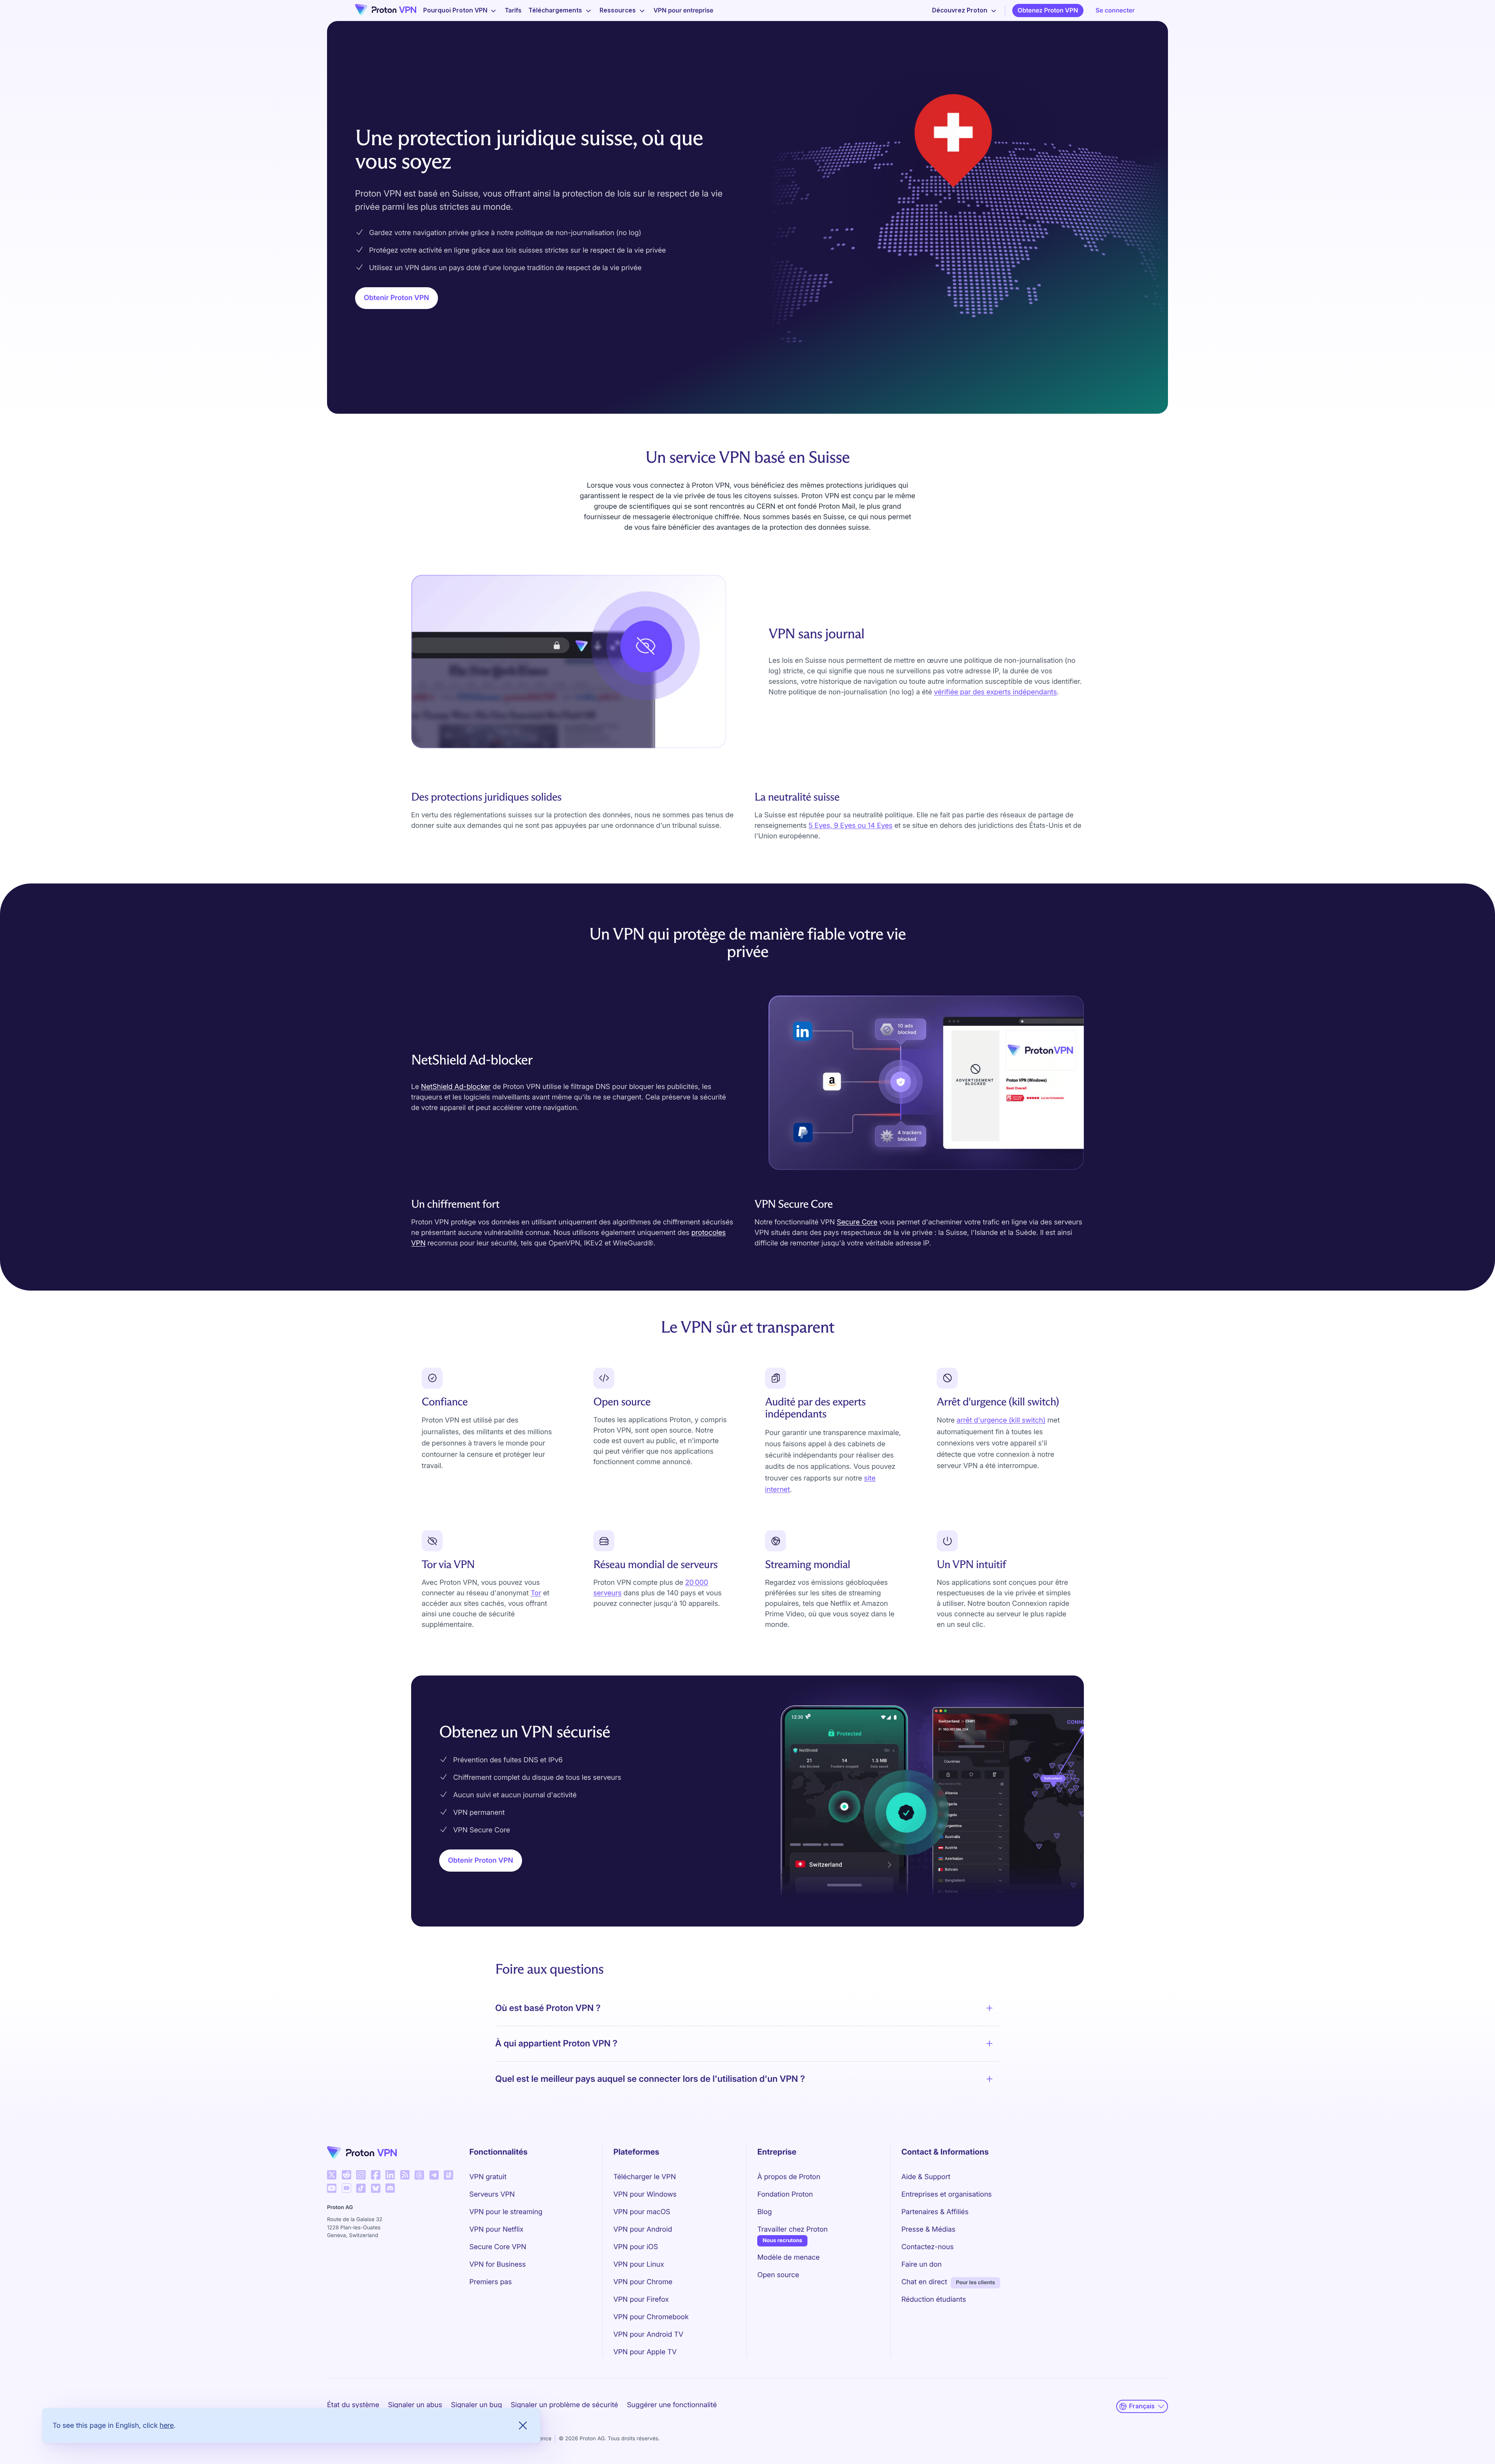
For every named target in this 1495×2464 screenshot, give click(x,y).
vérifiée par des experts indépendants (995, 692)
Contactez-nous (927, 2247)
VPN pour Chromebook (651, 2317)
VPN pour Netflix (497, 2230)
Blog (764, 2212)
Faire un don (922, 2265)
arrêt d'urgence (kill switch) (1001, 1420)
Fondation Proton (785, 2194)
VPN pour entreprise (683, 10)
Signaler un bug (476, 2405)
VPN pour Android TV (648, 2335)
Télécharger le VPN (645, 2177)
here (167, 2425)
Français (1142, 2406)
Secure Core (857, 1222)
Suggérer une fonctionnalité (672, 2405)
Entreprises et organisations (946, 2194)
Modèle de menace (788, 2258)
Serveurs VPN (492, 2194)
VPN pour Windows (645, 2194)
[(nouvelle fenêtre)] (332, 2175)
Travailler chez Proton (792, 2229)
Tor (536, 1593)
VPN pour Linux (638, 2265)
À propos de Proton (789, 2177)
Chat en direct (924, 2282)
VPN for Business (498, 2265)
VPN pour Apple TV (645, 2352)
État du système (353, 2405)
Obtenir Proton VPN (397, 298)
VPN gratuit (488, 2177)
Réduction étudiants (934, 2300)
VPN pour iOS (636, 2247)
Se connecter (1115, 10)
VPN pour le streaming (506, 2212)
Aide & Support (926, 2177)
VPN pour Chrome (643, 2282)
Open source (778, 2275)
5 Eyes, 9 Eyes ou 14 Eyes (851, 826)
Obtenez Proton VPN (1048, 10)
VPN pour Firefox (641, 2300)
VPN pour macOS (642, 2212)
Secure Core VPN (498, 2247)
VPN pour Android (643, 2230)
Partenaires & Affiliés (935, 2212)
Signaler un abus (415, 2405)
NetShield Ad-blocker (456, 1087)
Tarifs (513, 10)
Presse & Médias (928, 2230)
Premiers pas (491, 2282)
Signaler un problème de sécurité (565, 2405)
